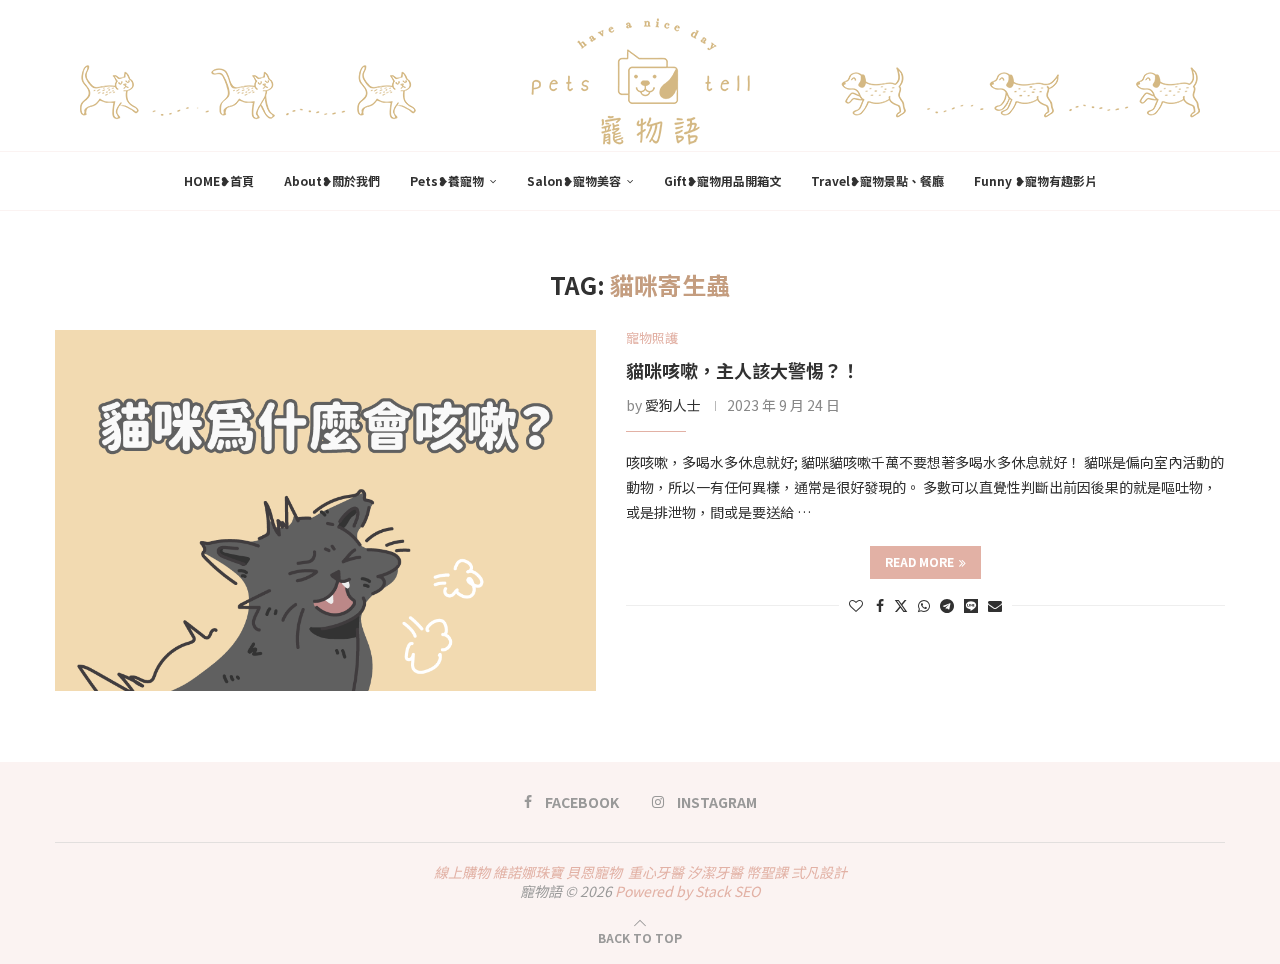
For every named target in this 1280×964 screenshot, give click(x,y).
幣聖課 (767, 872)
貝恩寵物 (594, 872)
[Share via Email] (995, 605)
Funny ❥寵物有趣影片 (1035, 180)
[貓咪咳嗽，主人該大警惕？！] (325, 510)
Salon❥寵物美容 (574, 180)
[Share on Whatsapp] (924, 605)
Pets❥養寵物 (447, 180)
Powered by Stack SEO (687, 891)
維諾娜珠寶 (528, 872)
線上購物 (462, 872)
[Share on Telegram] (947, 605)
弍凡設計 (819, 872)
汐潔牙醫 (715, 872)
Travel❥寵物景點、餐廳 (877, 180)
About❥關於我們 (332, 180)
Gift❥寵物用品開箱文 (722, 180)
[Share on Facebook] (880, 605)
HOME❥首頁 (219, 180)
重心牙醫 (656, 872)
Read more (919, 561)
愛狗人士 (673, 405)
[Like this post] (856, 605)
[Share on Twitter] (901, 605)
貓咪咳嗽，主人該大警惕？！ (743, 370)
